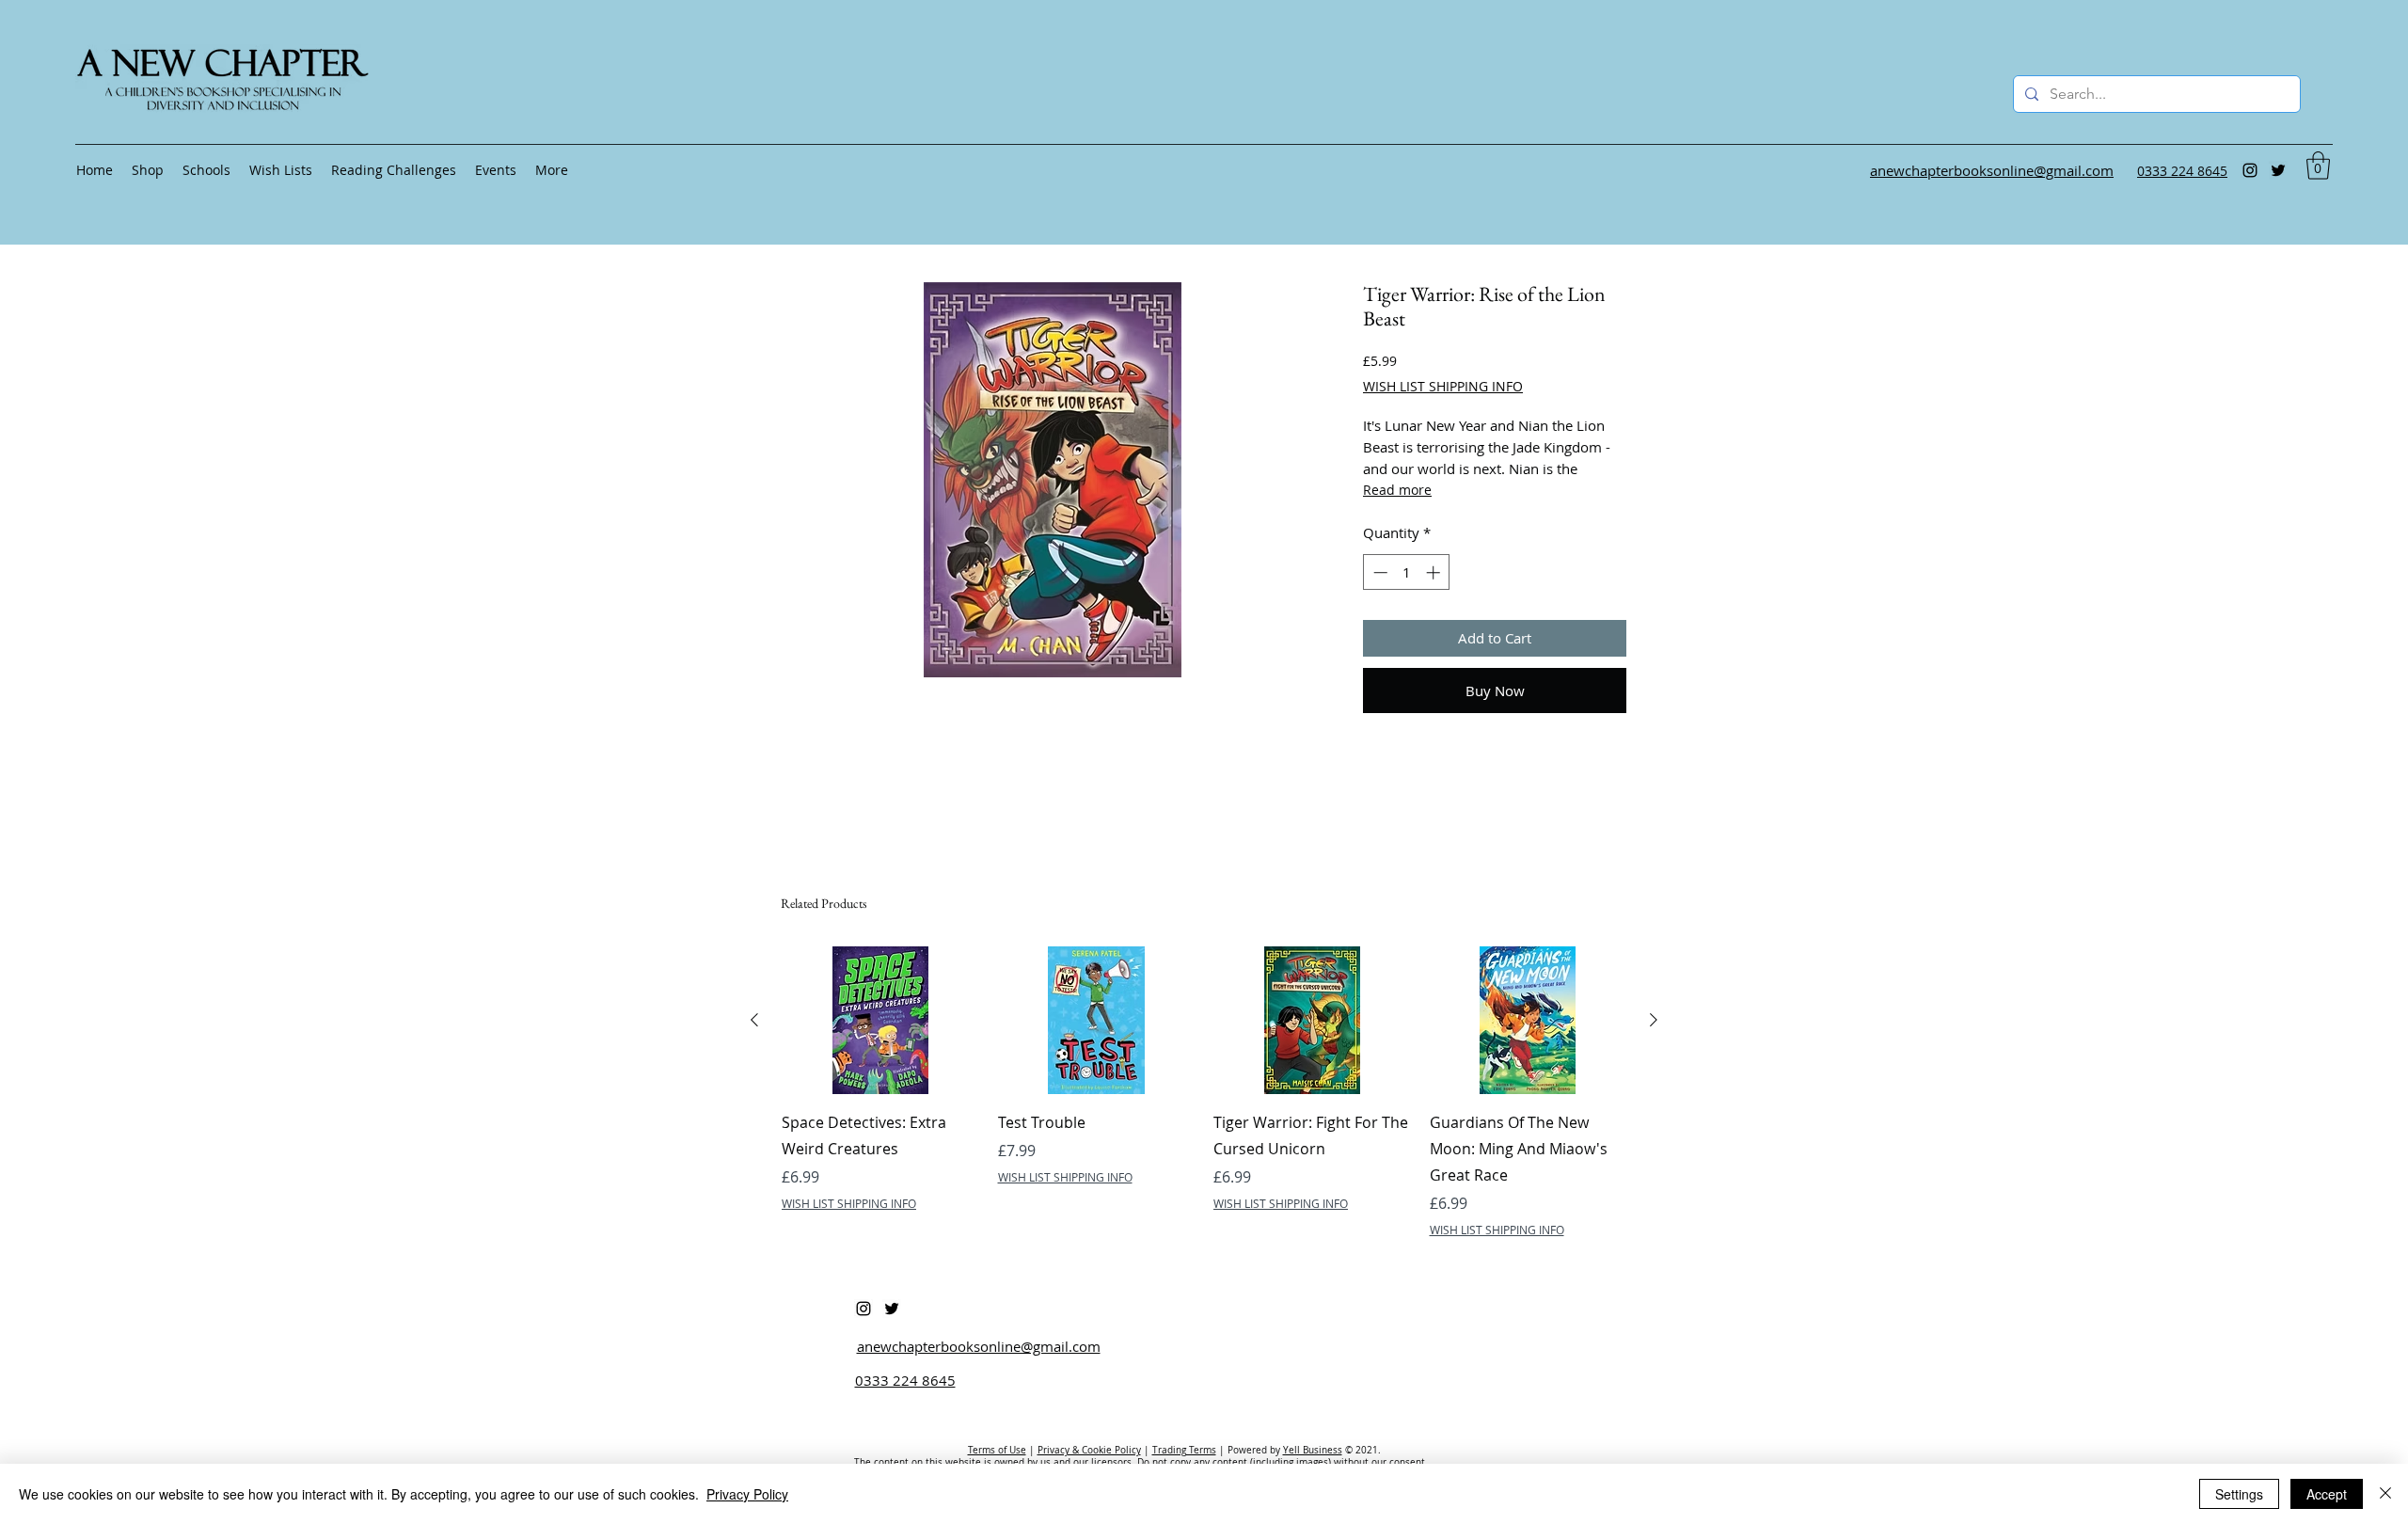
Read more (1397, 490)
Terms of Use (997, 1450)
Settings (2239, 1494)
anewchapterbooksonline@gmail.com (979, 1346)
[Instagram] (2250, 170)
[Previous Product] (754, 1020)
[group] (1204, 1092)
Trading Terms (1184, 1450)
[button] (2318, 166)
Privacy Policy (747, 1494)
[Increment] (1435, 572)
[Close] (2385, 1494)
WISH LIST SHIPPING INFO (1443, 386)
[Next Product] (1654, 1020)
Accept (2327, 1494)
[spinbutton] (1407, 572)
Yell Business (1313, 1450)
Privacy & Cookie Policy (1089, 1450)
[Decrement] (1378, 572)
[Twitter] (2278, 170)
